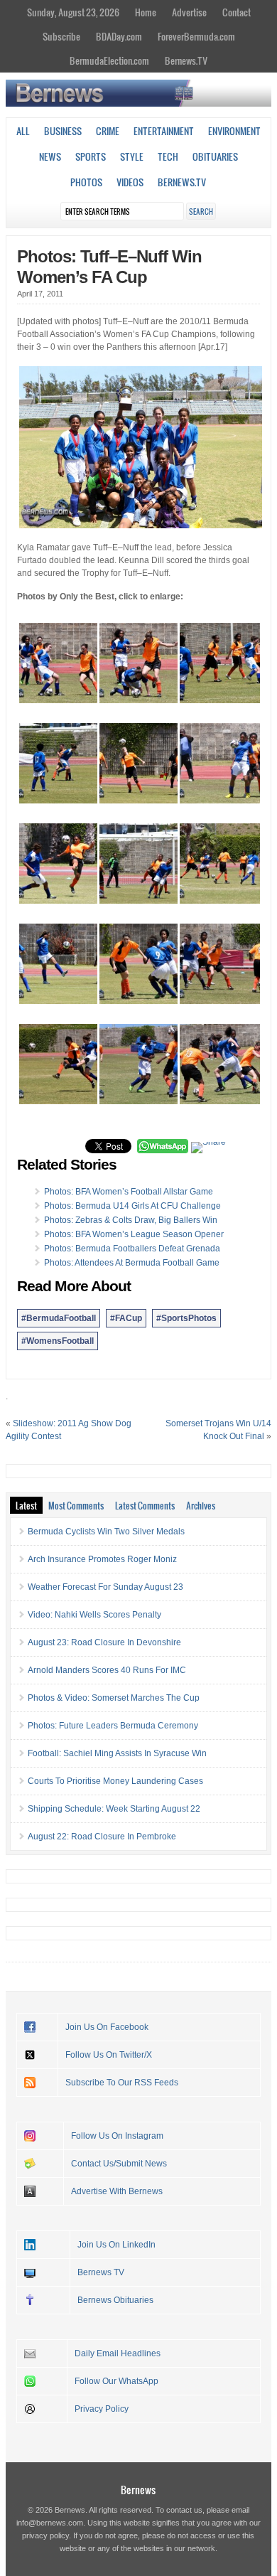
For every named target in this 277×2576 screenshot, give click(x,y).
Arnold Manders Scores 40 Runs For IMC (107, 1670)
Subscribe (61, 36)
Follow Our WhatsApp (116, 2381)
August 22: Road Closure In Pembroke (102, 1837)
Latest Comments (145, 1505)
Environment (234, 131)
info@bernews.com (50, 2523)
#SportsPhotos (186, 1318)
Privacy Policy (102, 2409)
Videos (130, 182)
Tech (168, 156)
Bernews (138, 2490)
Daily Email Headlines (118, 2353)
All (23, 131)
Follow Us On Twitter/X (109, 2055)
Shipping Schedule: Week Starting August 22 (114, 1809)
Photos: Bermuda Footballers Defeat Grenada (132, 1249)
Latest (26, 1505)
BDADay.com (119, 36)
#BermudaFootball (59, 1318)
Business (63, 131)
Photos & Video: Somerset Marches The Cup (114, 1698)
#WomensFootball (58, 1341)
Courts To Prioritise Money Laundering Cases (115, 1781)
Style (132, 156)
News (50, 156)
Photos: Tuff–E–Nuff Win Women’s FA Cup (109, 267)
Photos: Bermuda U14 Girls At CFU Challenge (132, 1206)
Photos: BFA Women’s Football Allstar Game (129, 1192)
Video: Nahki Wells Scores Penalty (94, 1615)
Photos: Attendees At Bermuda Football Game (132, 1263)
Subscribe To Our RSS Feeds (122, 2083)
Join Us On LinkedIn (116, 2245)
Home (146, 12)
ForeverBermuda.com (196, 36)
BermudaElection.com (109, 60)
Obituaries (215, 156)
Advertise (189, 12)
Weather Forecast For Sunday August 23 (105, 1587)
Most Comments (76, 1505)
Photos (86, 182)
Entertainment (164, 131)
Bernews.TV (186, 60)
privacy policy (45, 2535)
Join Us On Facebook (107, 2027)
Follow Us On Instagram (117, 2136)
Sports (91, 156)
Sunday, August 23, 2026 (73, 12)
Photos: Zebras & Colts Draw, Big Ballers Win (131, 1220)
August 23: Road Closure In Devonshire (104, 1642)
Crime (108, 131)
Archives (201, 1505)
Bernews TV (101, 2272)
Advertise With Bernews (117, 2191)
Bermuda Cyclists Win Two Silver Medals (106, 1532)
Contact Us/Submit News (119, 2164)
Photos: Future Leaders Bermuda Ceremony (113, 1726)
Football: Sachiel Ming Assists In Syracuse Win (117, 1753)
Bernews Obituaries (115, 2300)
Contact (237, 12)
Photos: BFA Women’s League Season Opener (134, 1234)
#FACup (126, 1318)
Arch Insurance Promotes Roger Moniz (102, 1559)
